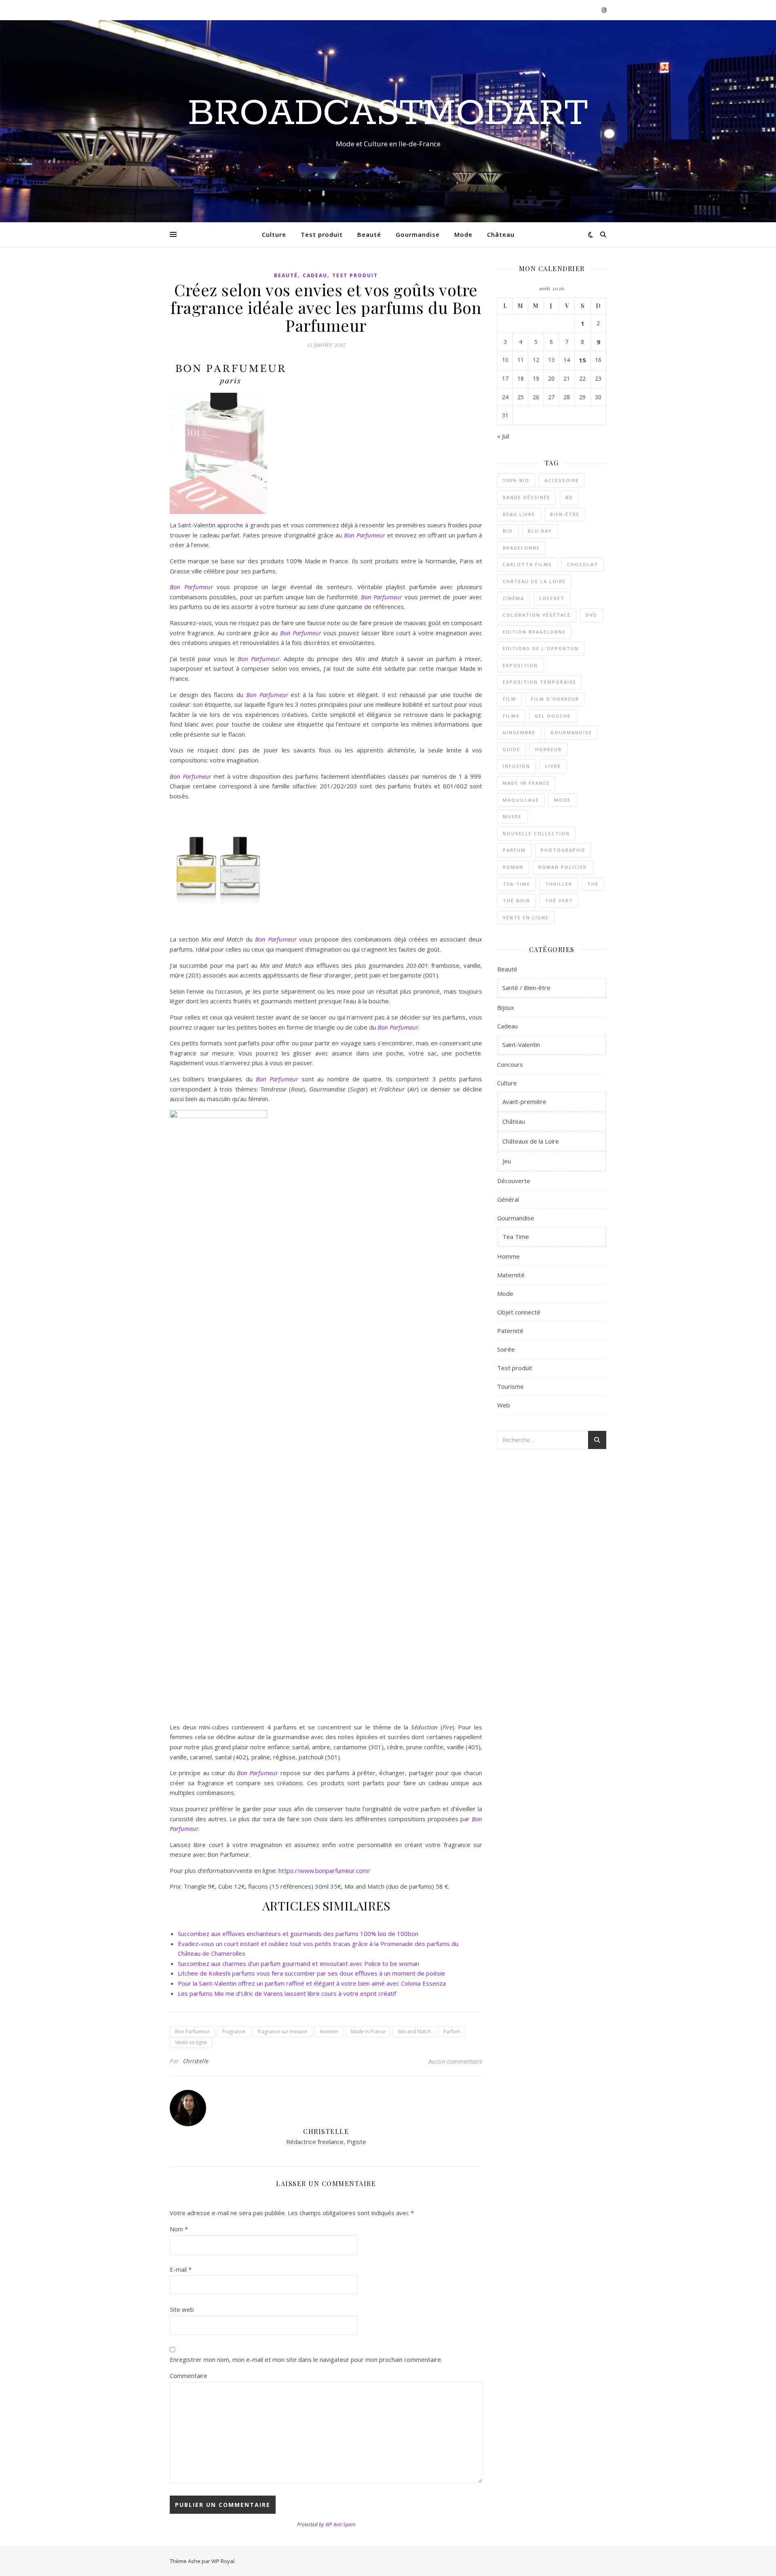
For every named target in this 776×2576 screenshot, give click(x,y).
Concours (510, 1064)
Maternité (511, 1275)
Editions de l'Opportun (541, 648)
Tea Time (516, 1236)
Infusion (517, 766)
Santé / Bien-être (526, 988)
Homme (508, 1256)
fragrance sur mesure (283, 2032)
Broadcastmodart (388, 114)
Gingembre (519, 732)
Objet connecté (519, 1312)
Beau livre (519, 514)
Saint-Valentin (521, 1045)
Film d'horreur (555, 699)
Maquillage (521, 800)
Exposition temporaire (540, 682)
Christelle (196, 2061)
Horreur (548, 749)
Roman (513, 867)
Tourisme (510, 1386)
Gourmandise (418, 234)
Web (504, 1405)
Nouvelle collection (536, 833)
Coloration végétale (537, 615)
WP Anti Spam (340, 2524)
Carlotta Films (527, 564)
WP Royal (223, 2561)
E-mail (181, 2269)
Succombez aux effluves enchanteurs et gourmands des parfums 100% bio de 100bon (298, 1934)
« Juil (503, 436)
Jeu (507, 1161)
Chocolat (583, 564)
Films (511, 716)
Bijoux (506, 1007)
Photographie (563, 850)
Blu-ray (540, 531)
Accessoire (562, 480)
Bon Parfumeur (382, 597)
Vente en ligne (191, 2042)
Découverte (514, 1181)
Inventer (329, 2032)
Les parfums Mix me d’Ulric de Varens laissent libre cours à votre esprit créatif (287, 1993)
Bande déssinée (527, 497)
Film (509, 699)
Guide (511, 749)
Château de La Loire (534, 581)
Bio (508, 531)
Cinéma (513, 598)
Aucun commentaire (455, 2061)
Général (508, 1199)
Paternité (510, 1331)
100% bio (516, 480)
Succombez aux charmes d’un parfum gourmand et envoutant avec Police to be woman (298, 1963)
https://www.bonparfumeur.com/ (324, 1870)
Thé (593, 884)
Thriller (559, 884)
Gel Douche (553, 716)
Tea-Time (517, 884)
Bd (569, 497)
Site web (182, 2309)
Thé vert (559, 900)
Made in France (368, 2032)
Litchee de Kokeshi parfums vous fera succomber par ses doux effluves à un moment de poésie (311, 1973)
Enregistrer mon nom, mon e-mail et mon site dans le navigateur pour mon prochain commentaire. (306, 2359)
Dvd (591, 615)
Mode (463, 234)
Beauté (369, 234)
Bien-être (565, 514)
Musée (512, 816)
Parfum (452, 2032)
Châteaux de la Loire (531, 1141)
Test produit (322, 234)
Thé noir (517, 900)
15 (582, 360)
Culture (274, 234)
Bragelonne (521, 548)
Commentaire (189, 2376)
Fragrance (234, 2032)
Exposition (520, 665)
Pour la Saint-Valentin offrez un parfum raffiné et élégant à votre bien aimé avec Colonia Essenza (312, 1983)
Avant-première (524, 1102)
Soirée (506, 1349)
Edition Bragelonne (534, 632)
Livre (553, 766)
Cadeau (315, 275)
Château (501, 234)
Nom (179, 2229)
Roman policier (563, 867)
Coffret (552, 598)
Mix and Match (414, 2032)
